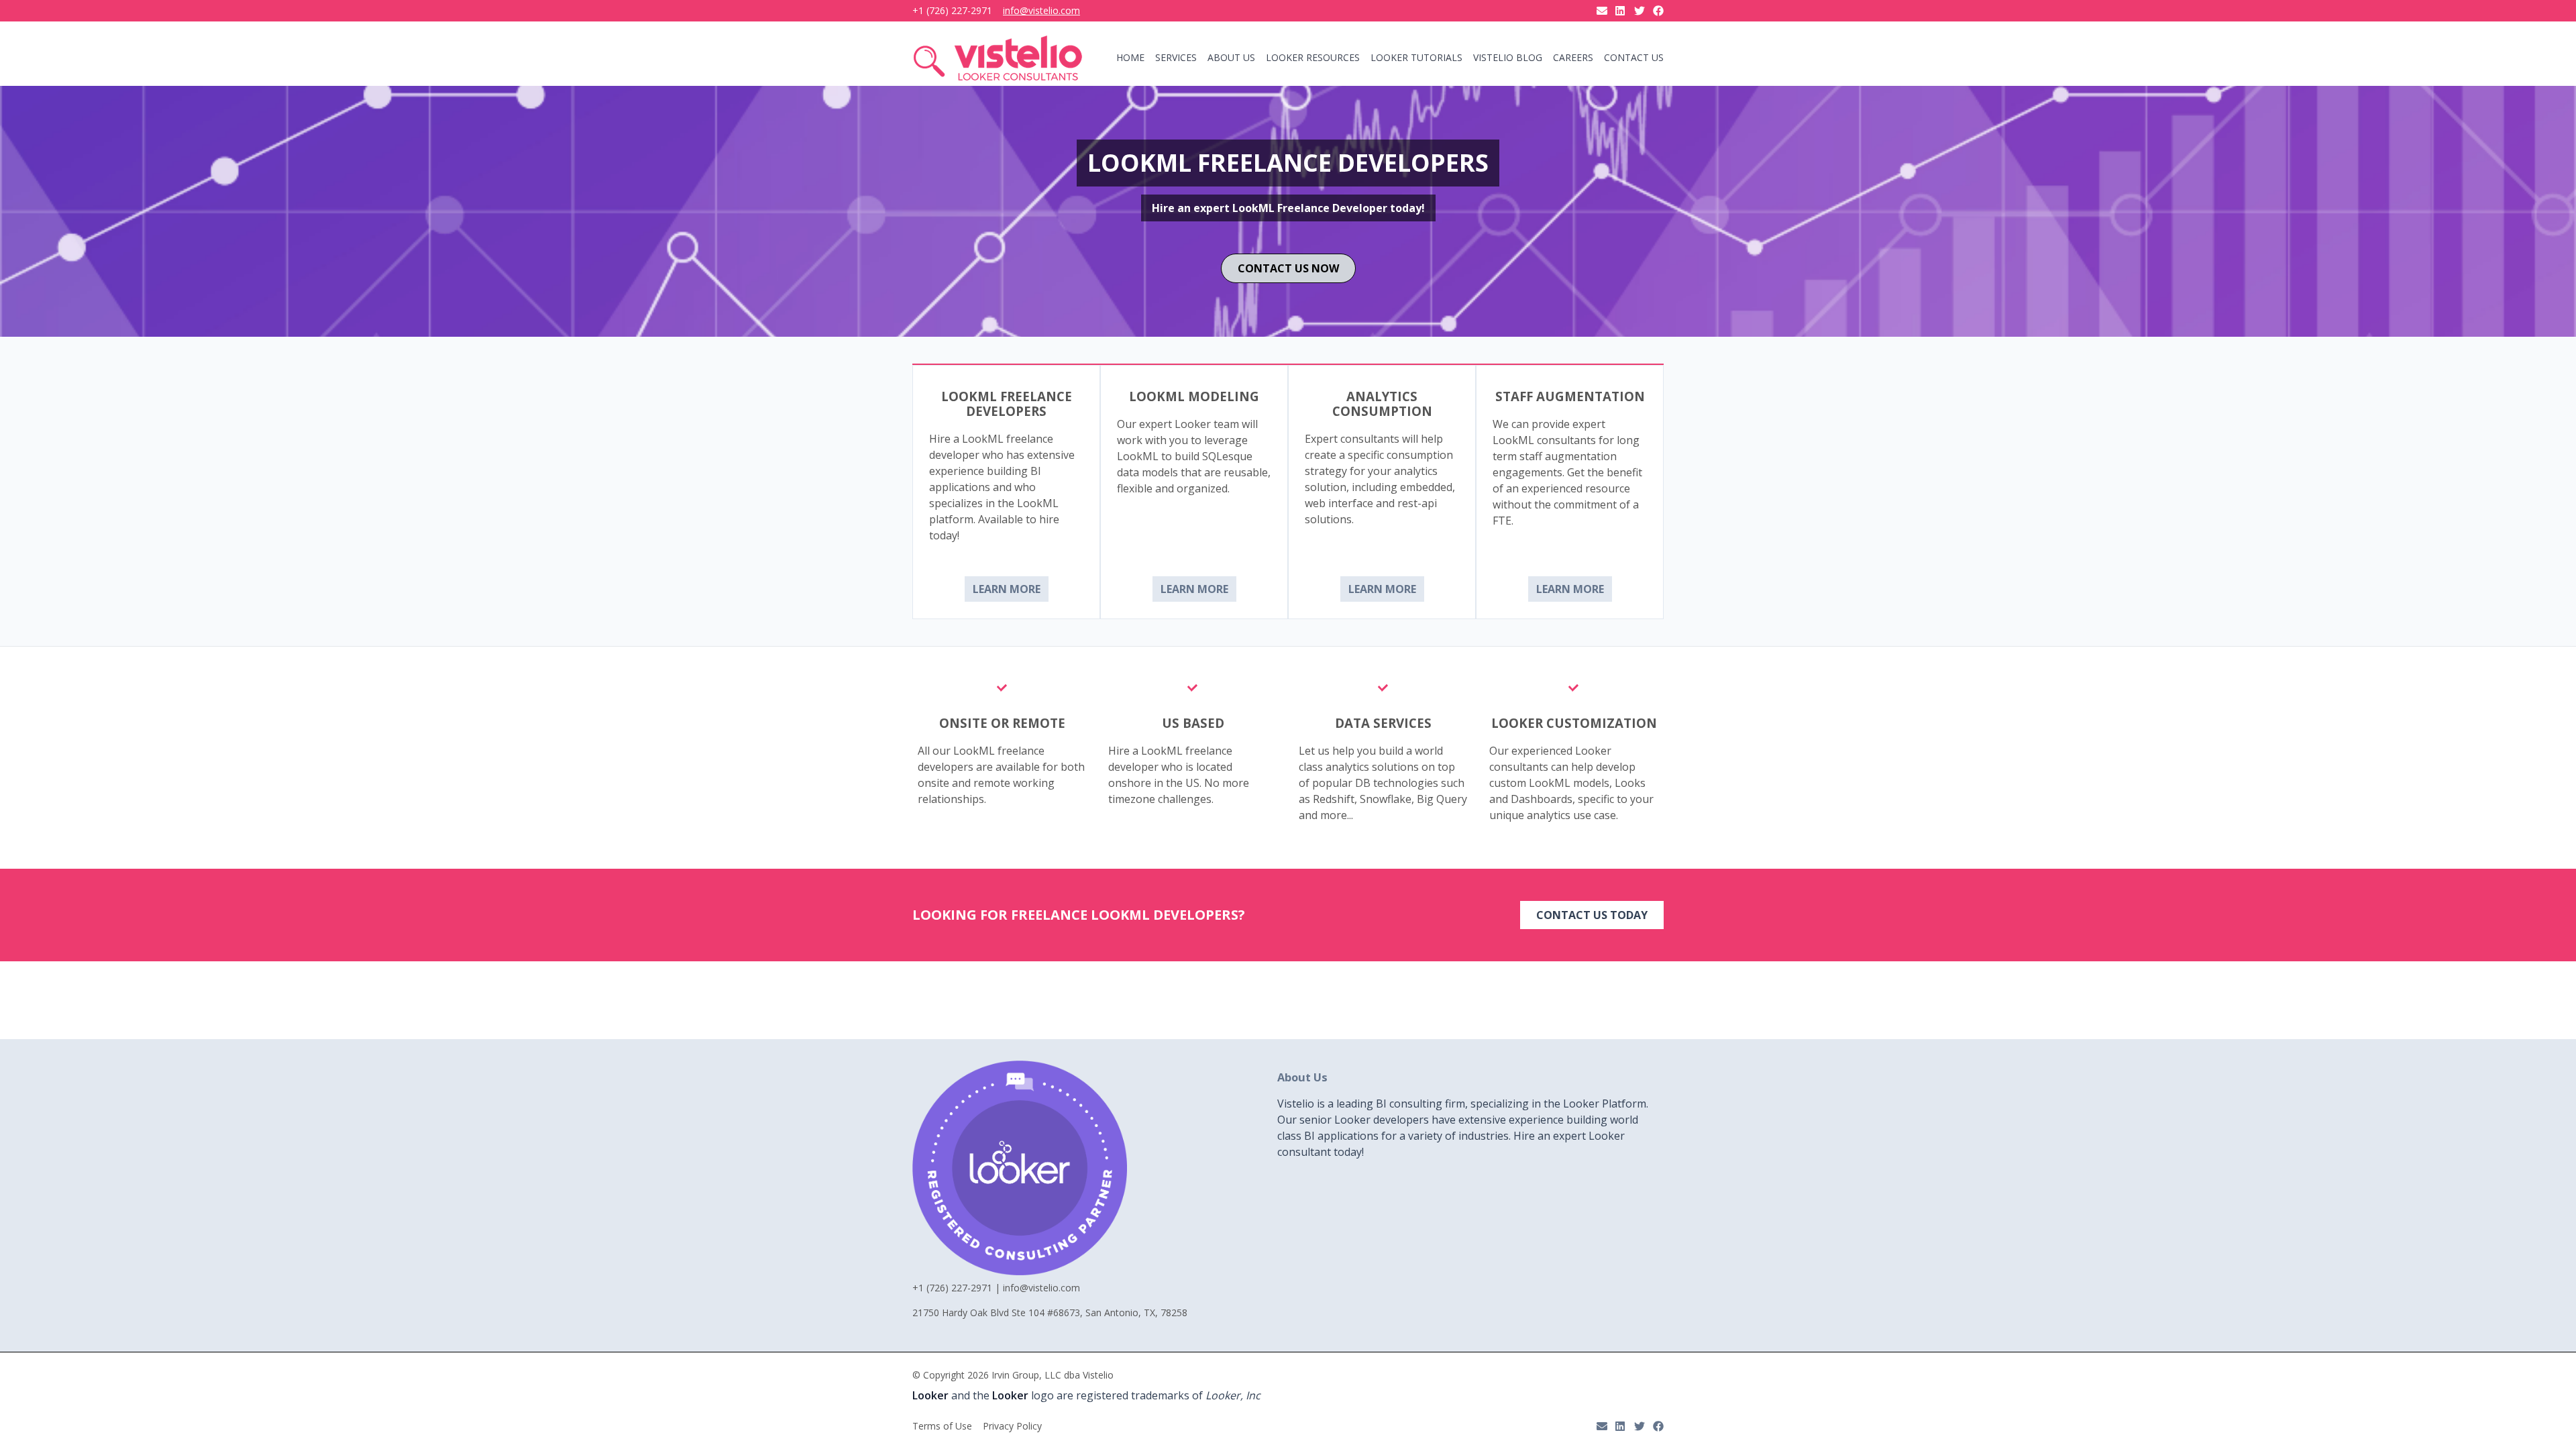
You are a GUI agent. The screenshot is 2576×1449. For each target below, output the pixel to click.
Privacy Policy (1012, 1426)
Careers (1573, 58)
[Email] (1602, 11)
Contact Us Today (1592, 915)
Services (1176, 58)
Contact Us (1634, 58)
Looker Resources (1313, 58)
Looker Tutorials (1416, 58)
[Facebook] (1658, 11)
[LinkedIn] (1621, 11)
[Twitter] (1640, 11)
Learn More (1007, 589)
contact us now (1288, 268)
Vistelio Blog (1508, 58)
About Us (1231, 58)
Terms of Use (942, 1426)
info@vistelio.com (1041, 11)
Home (1130, 58)
